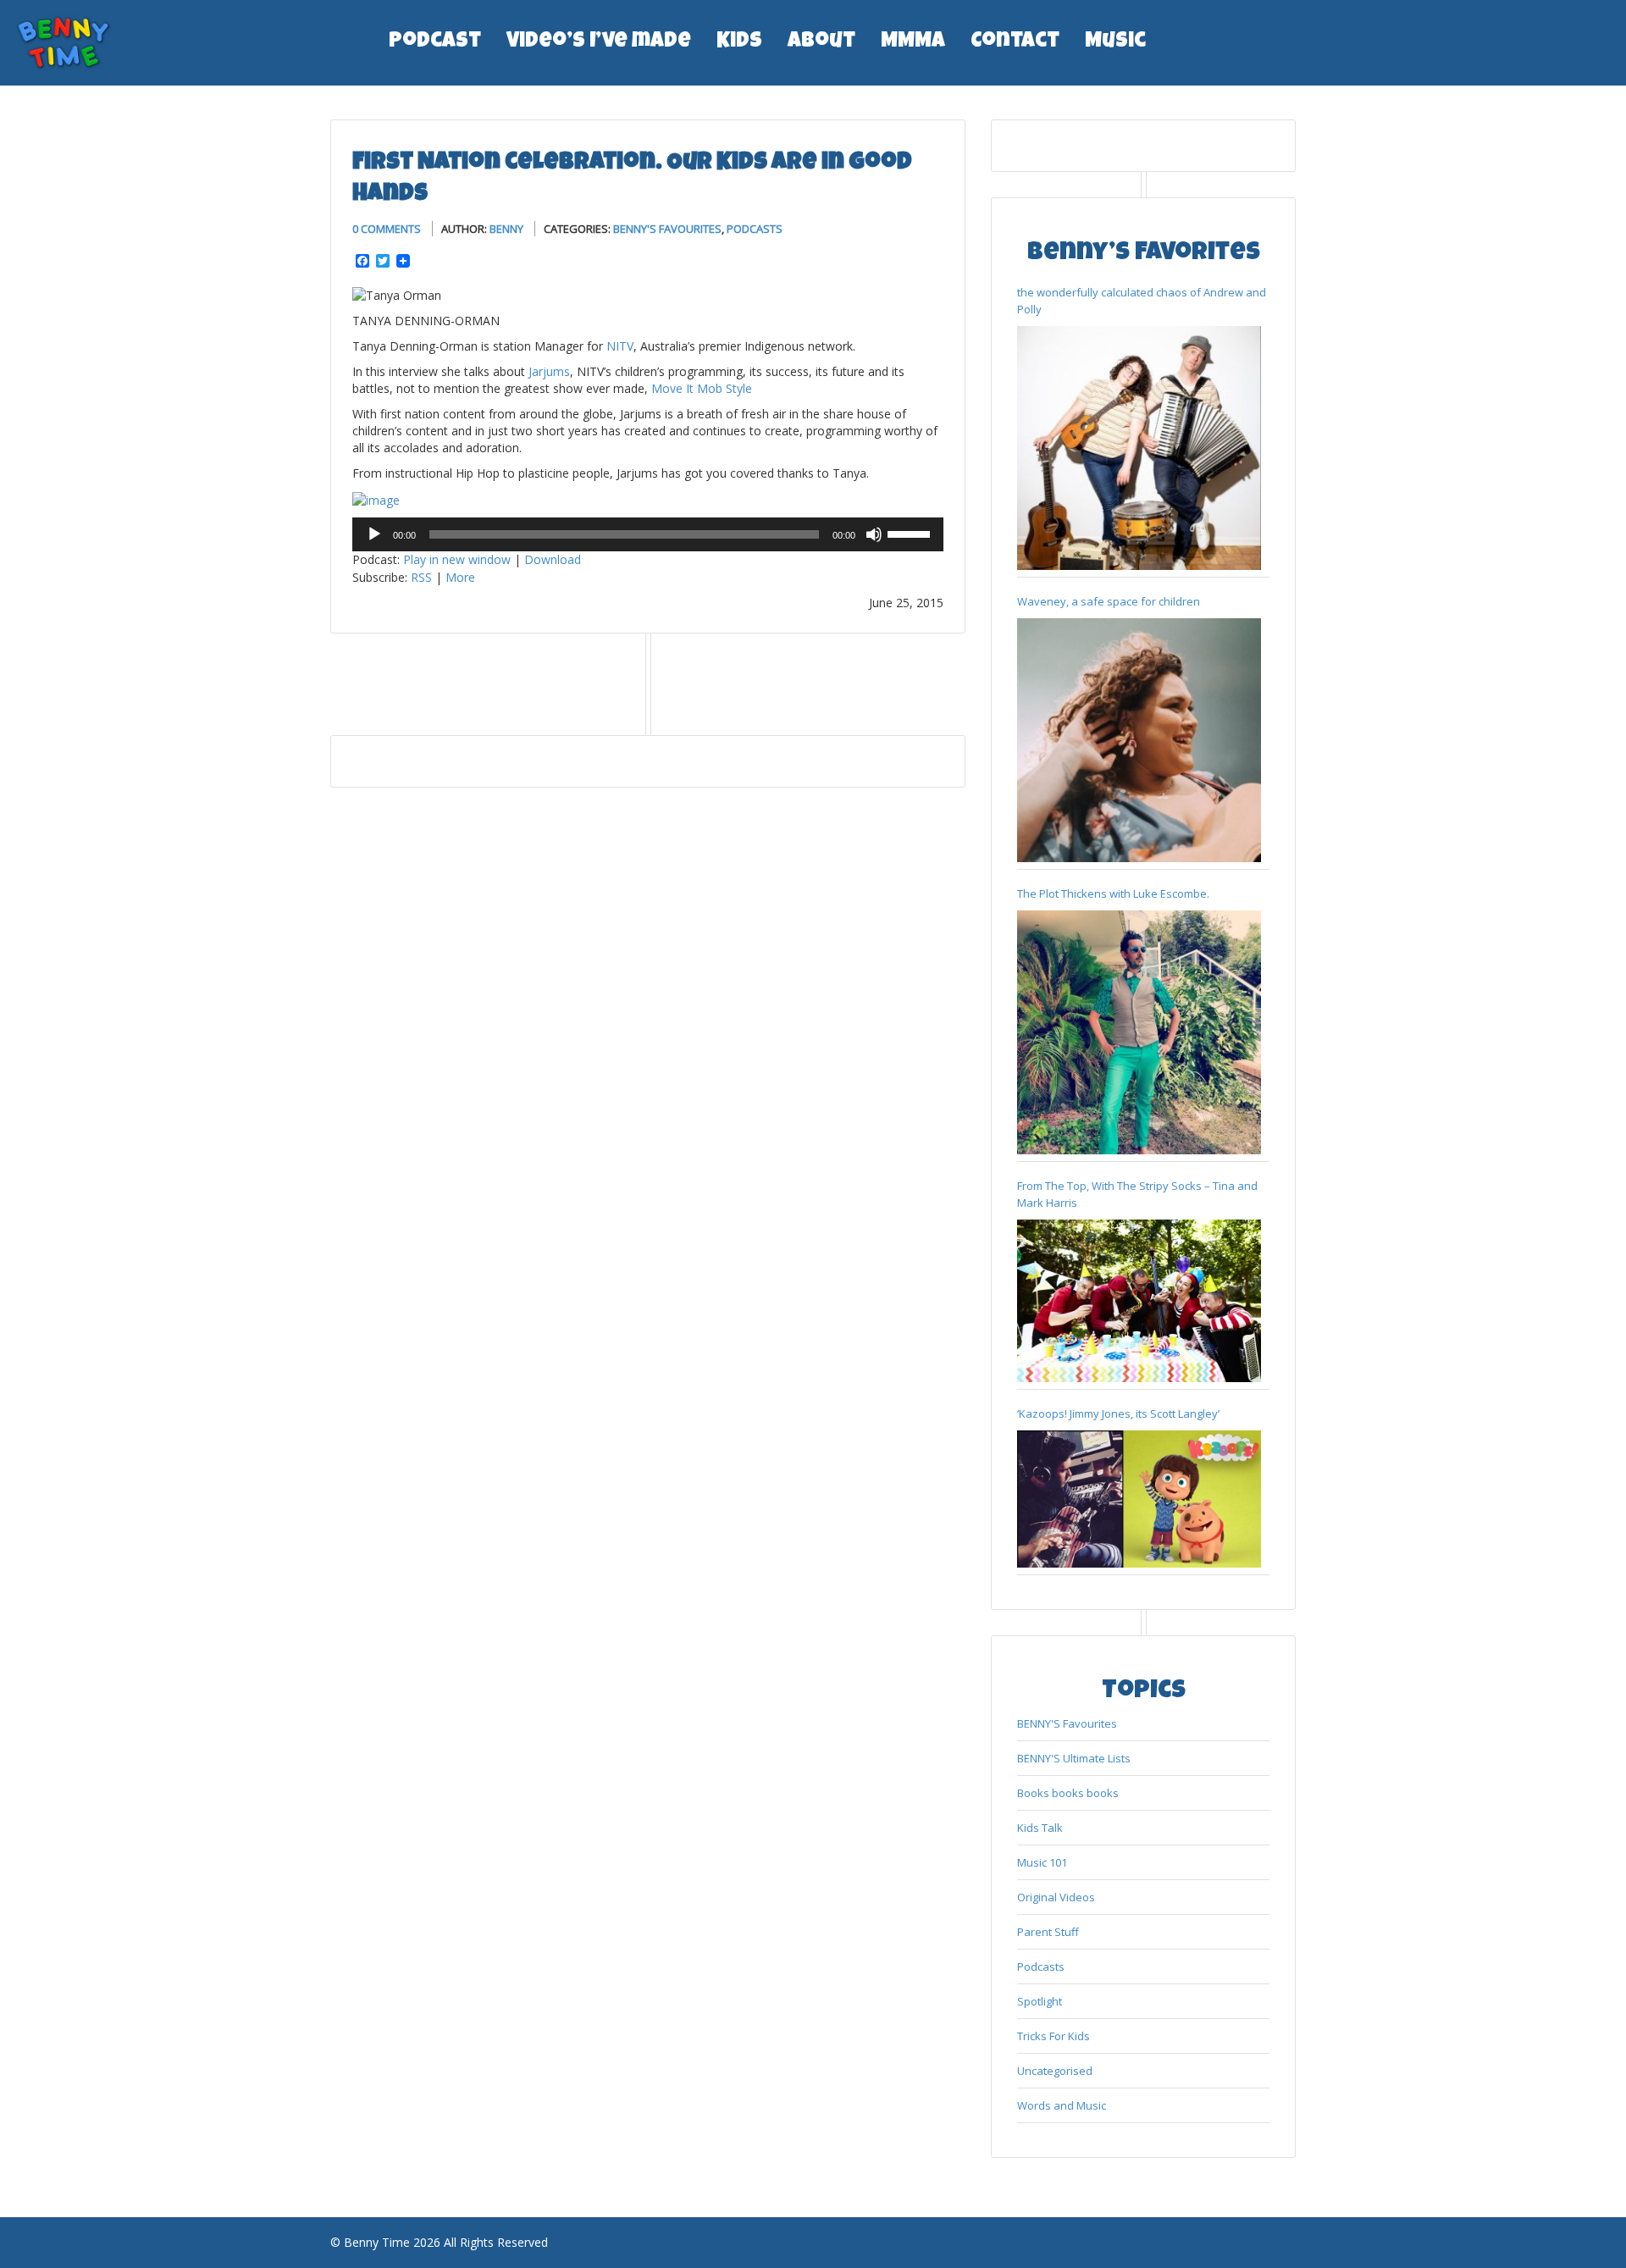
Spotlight (1040, 2001)
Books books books (1068, 1793)
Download (553, 559)
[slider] (911, 533)
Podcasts (755, 229)
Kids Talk (1040, 1828)
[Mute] (874, 534)
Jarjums (549, 371)
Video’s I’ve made (599, 42)
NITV (620, 346)
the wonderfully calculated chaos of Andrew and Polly (1142, 301)
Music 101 (1042, 1862)
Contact (1015, 42)
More (460, 577)
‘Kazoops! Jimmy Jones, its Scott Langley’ (1118, 1413)
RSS (421, 577)
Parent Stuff (1048, 1932)
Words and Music (1062, 2105)
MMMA (913, 42)
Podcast (435, 42)
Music (1115, 42)
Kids (739, 42)
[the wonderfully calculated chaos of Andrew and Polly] (1139, 448)
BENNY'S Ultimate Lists (1074, 1758)
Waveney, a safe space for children (1109, 601)
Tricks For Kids (1054, 2036)
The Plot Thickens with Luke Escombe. (1113, 893)
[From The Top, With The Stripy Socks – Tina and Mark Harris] (1139, 1301)
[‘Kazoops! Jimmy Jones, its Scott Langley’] (1139, 1499)
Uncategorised (1055, 2071)
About (821, 42)
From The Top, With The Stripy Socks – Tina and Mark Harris (1137, 1194)
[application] (648, 534)
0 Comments (387, 229)
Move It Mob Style (702, 388)
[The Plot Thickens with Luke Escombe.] (1139, 1032)
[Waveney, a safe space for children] (1139, 740)
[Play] (374, 534)
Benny (506, 229)
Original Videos (1056, 1897)
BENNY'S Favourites (667, 229)
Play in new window (457, 559)
